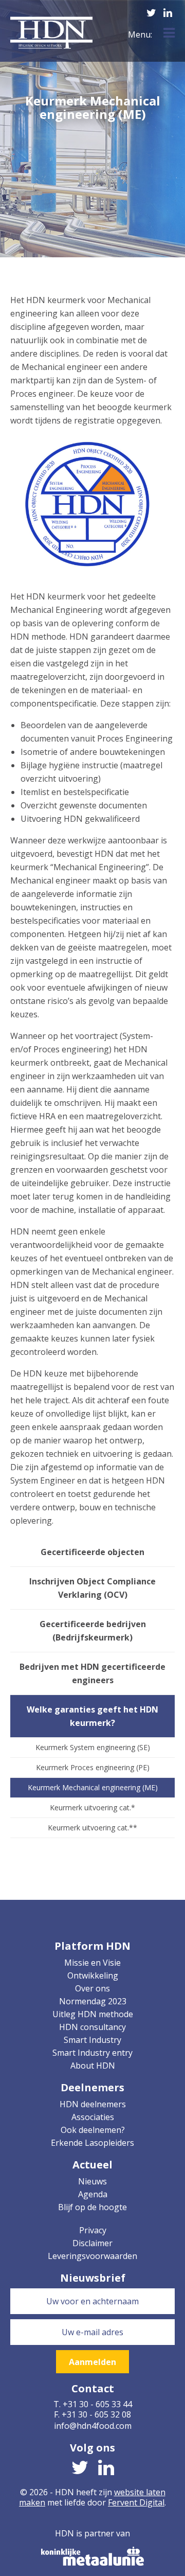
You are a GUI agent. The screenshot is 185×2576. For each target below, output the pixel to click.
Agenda (93, 2194)
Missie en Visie (92, 1963)
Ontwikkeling (93, 1975)
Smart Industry (92, 2040)
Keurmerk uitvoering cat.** (92, 1828)
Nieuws (92, 2181)
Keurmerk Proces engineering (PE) (93, 1767)
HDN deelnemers (93, 2104)
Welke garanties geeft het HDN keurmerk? (92, 1716)
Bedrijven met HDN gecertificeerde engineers (92, 1673)
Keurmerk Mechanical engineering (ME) (93, 1787)
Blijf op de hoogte (92, 2207)
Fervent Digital (136, 2502)
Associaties (93, 2117)
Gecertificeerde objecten (92, 1552)
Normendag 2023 (93, 2001)
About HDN (93, 2066)
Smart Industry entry (92, 2053)
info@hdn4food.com (93, 2426)
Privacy (93, 2230)
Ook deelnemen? (93, 2130)
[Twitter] (151, 11)
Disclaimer (92, 2243)
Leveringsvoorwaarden (92, 2256)
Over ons (92, 1988)
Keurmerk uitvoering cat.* (92, 1807)
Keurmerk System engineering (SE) (93, 1747)
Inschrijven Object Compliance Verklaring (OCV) (92, 1588)
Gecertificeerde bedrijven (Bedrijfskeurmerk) (93, 1631)
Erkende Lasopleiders (92, 2143)
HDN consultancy (92, 2027)
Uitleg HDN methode (93, 2014)
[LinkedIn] (168, 11)
